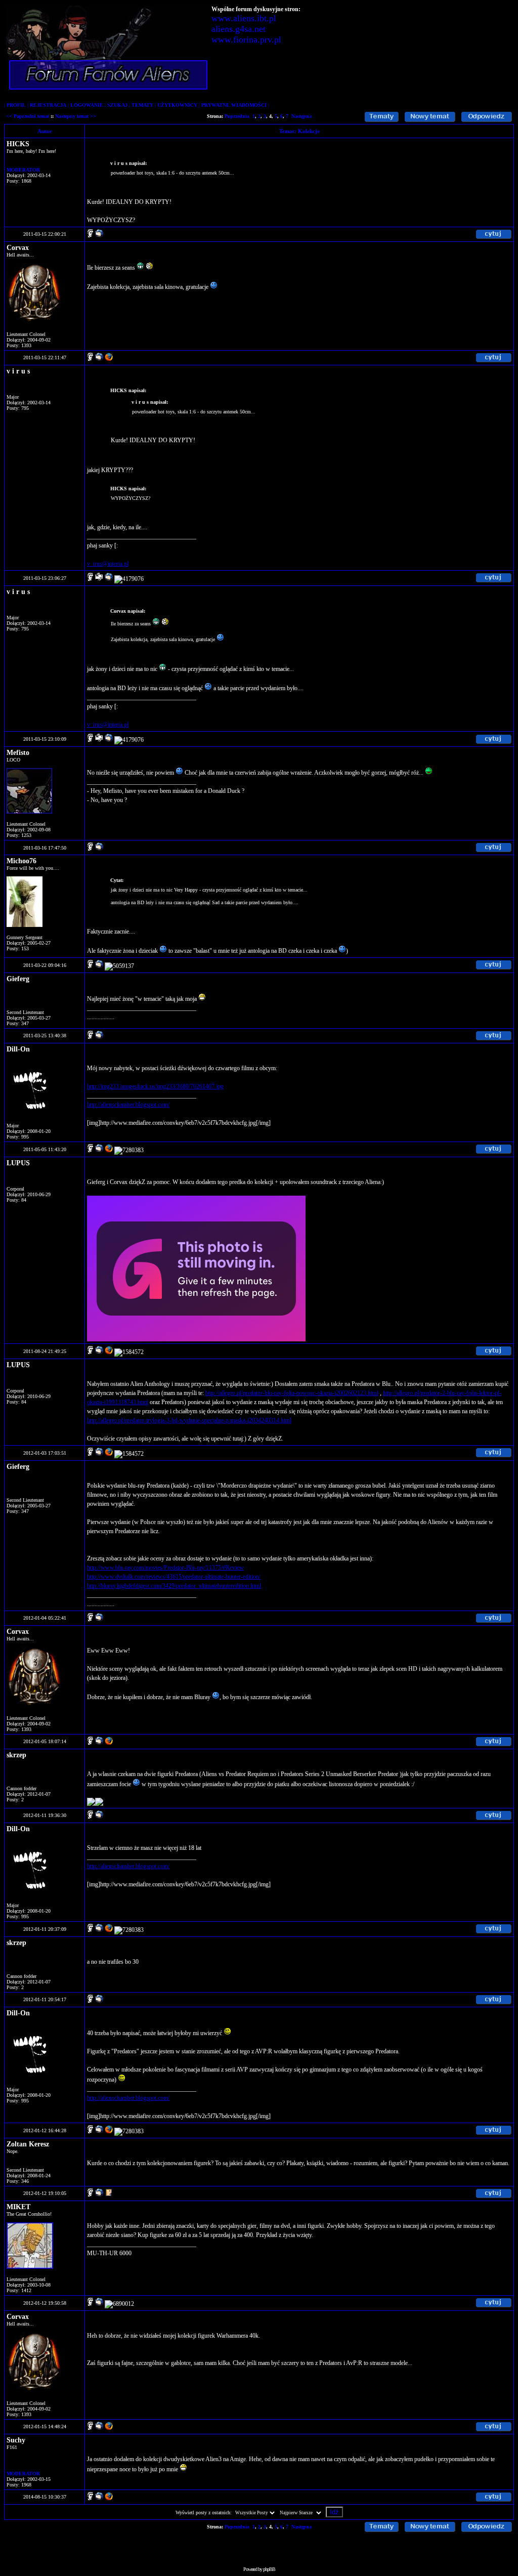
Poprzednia (237, 116)
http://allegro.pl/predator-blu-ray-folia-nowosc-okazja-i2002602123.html (292, 1393)
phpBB (269, 2569)
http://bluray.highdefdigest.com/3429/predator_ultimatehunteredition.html (174, 1586)
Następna (301, 116)
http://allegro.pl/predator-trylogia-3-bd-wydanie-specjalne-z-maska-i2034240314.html (189, 1420)
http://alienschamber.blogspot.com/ (128, 1105)
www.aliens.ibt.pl (244, 18)
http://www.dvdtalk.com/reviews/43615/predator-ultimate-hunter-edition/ (174, 1577)
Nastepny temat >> (76, 116)
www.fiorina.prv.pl (246, 39)
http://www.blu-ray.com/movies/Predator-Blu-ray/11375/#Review (165, 1568)
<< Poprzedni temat (28, 116)
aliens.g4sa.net (239, 29)
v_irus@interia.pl (108, 564)
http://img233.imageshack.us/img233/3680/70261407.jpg (155, 1086)
